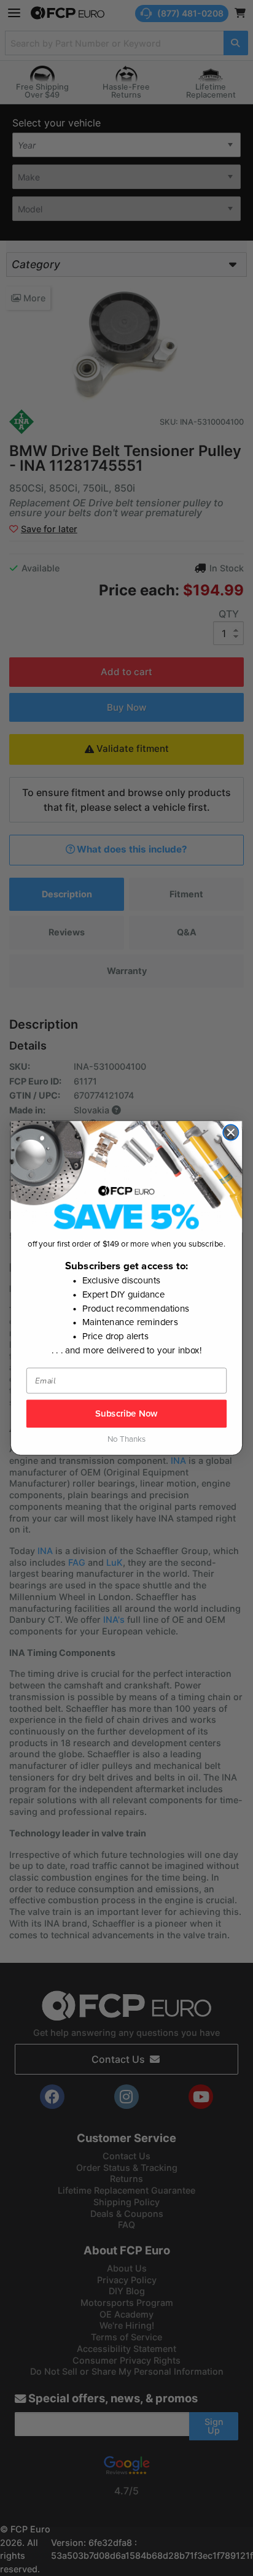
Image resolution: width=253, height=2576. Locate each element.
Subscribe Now (126, 1414)
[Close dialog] (231, 1132)
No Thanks (126, 1440)
